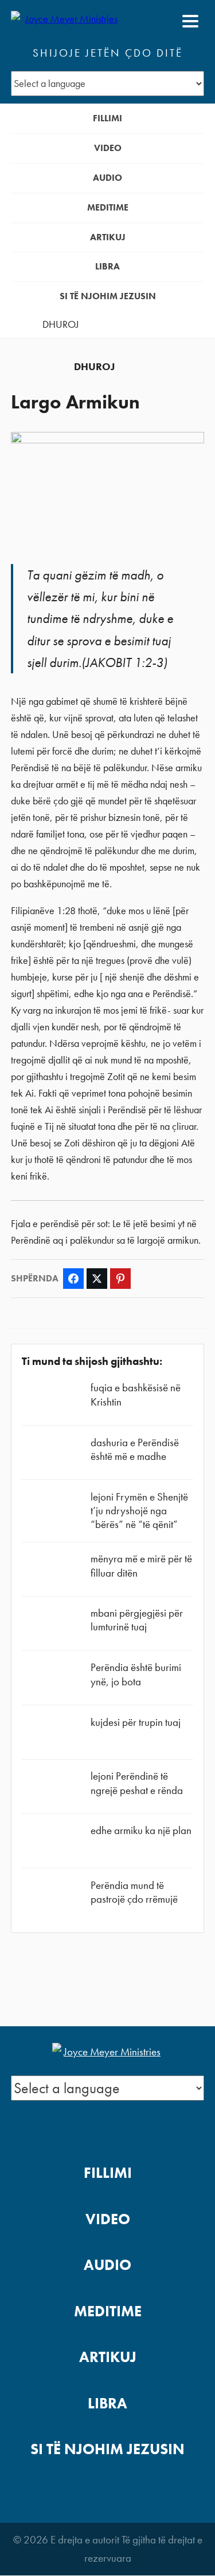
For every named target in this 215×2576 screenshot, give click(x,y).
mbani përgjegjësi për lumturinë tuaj (137, 1620)
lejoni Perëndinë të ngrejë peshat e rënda (137, 1783)
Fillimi (107, 118)
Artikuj (108, 237)
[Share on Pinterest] (120, 1279)
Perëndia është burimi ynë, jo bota (136, 1674)
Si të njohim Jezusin (108, 296)
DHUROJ (61, 324)
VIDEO (108, 148)
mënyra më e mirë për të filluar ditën (141, 1565)
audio (107, 178)
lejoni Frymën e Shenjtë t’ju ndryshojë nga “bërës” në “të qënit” (139, 1511)
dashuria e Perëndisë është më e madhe (135, 1449)
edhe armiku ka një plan (141, 1830)
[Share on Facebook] (73, 1279)
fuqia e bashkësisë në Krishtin (136, 1394)
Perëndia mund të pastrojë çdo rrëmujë (134, 1892)
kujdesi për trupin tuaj (136, 1722)
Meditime (108, 207)
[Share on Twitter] (97, 1279)
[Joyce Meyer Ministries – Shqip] (67, 21)
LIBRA (107, 266)
